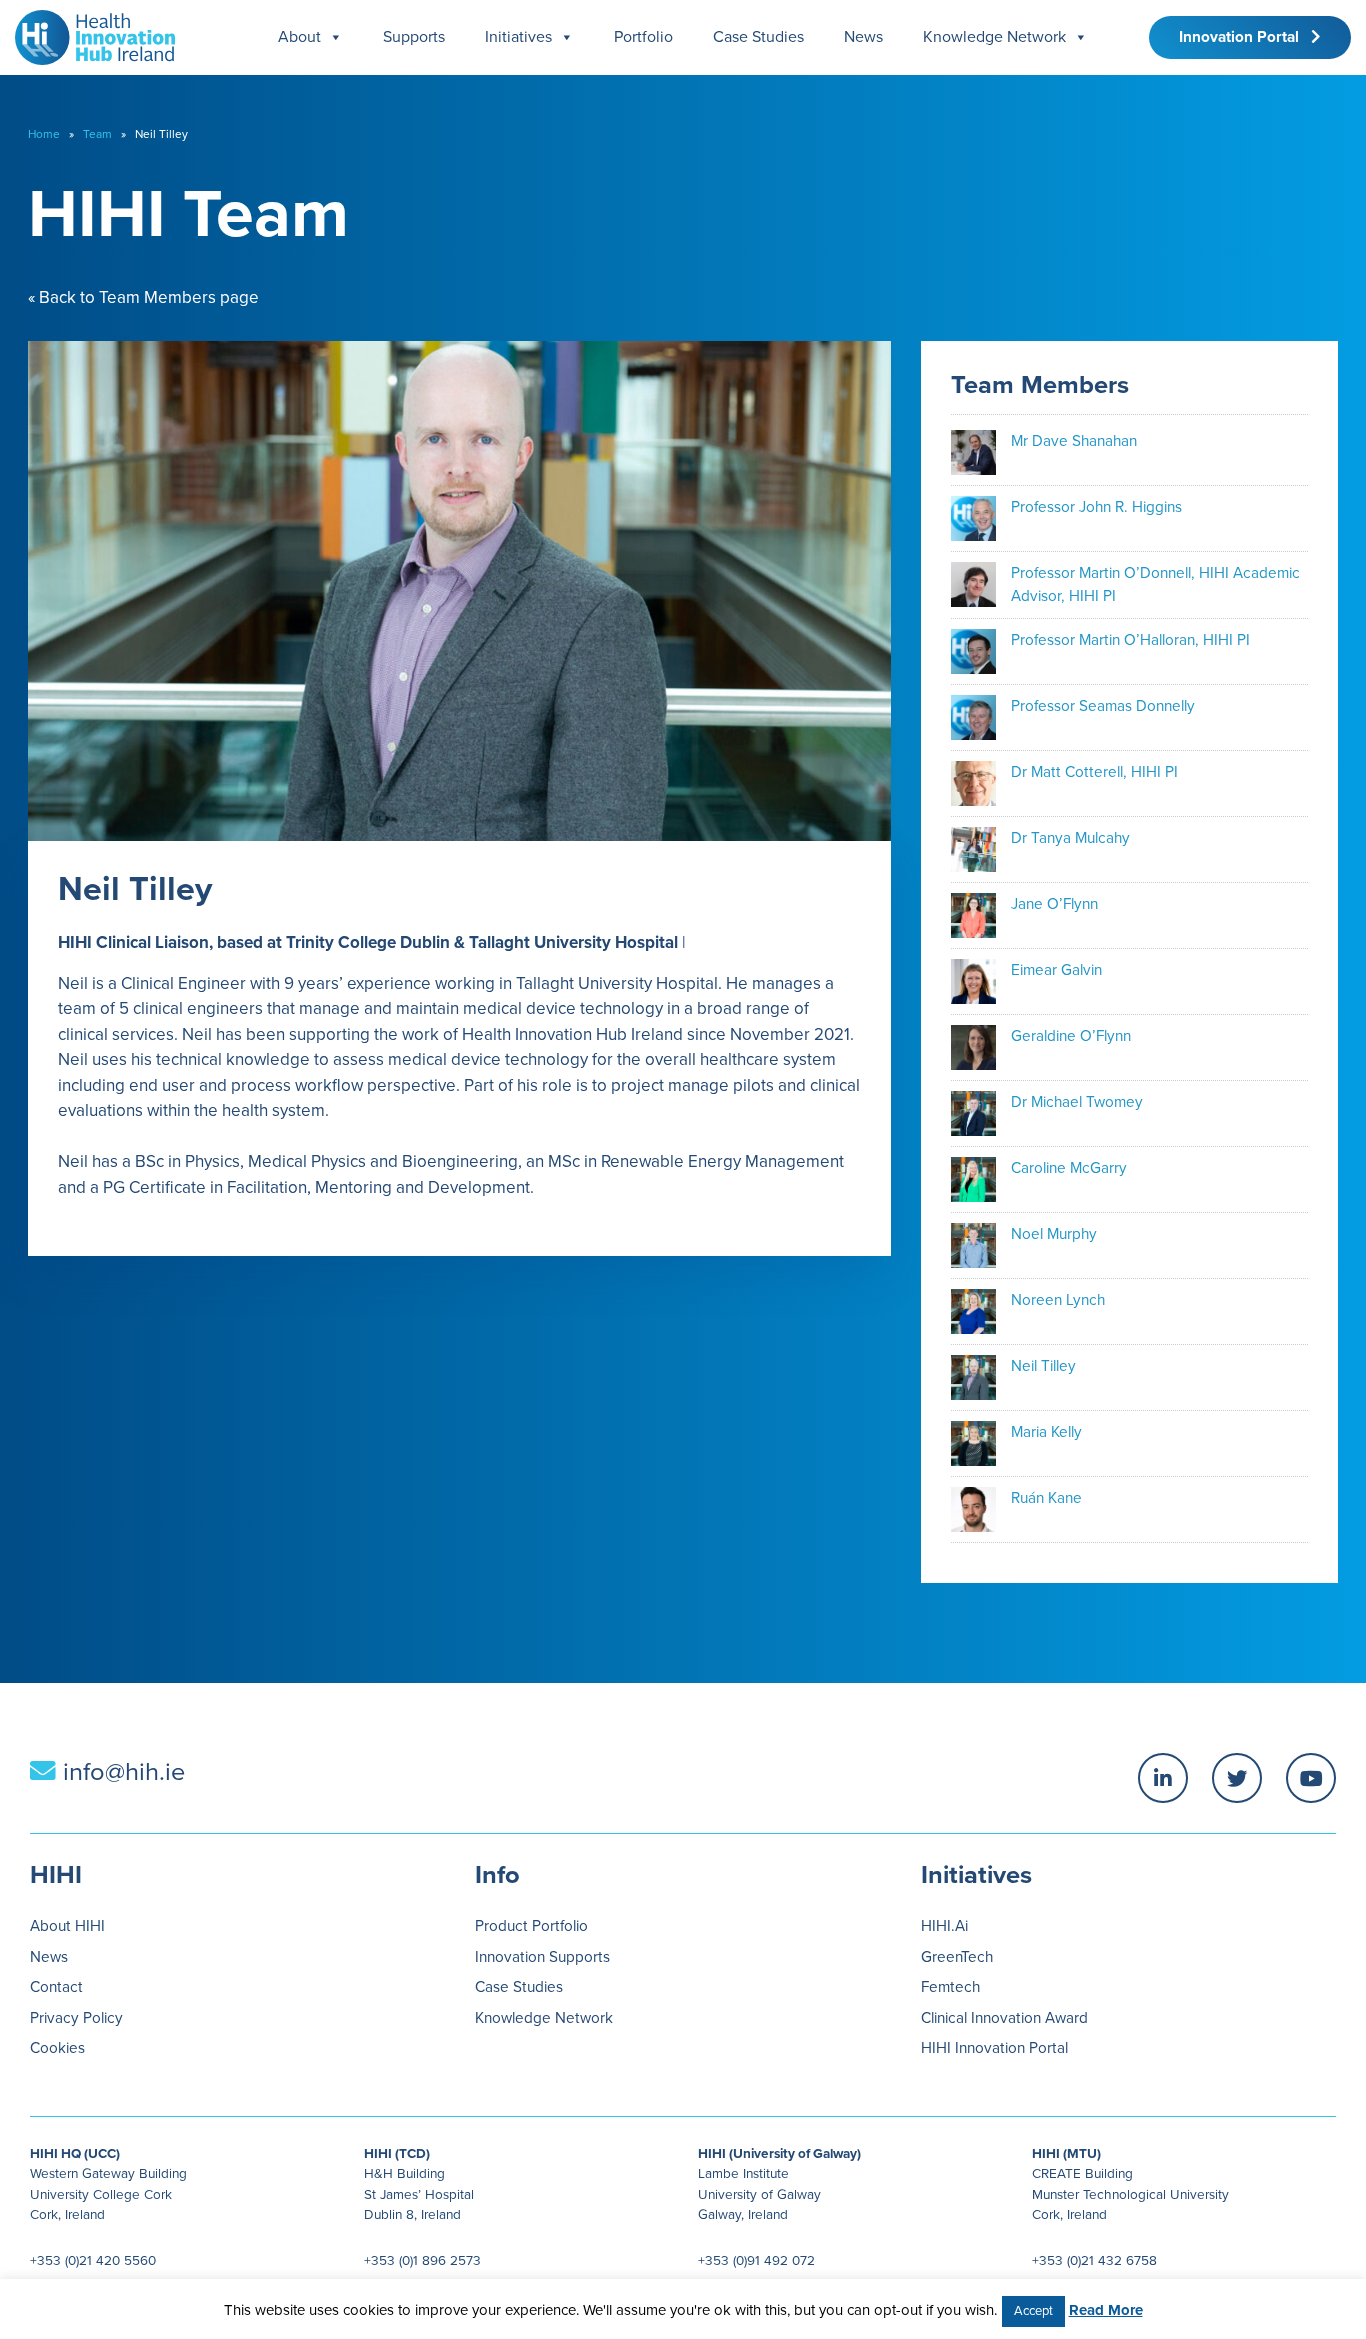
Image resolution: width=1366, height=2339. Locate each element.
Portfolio (643, 37)
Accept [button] (1033, 2311)
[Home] (87, 32)
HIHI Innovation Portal (994, 2048)
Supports (414, 37)
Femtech (950, 1987)
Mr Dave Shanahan (1074, 441)
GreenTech (957, 1957)
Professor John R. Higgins (1096, 507)
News (863, 37)
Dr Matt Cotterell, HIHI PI (1094, 772)
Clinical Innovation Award (1004, 2018)
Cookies (57, 2048)
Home (44, 134)
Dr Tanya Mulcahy (1070, 838)
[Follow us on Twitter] (1237, 1778)
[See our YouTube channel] (1311, 1778)
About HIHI (67, 1926)
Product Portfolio (531, 1926)
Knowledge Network (994, 37)
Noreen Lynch (1058, 1300)
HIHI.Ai (944, 1926)
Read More (1106, 2310)
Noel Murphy (1054, 1234)
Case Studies (758, 37)
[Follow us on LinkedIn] (1163, 1778)
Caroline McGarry (1069, 1168)
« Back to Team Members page (143, 297)
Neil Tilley (1043, 1366)
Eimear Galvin (1056, 970)
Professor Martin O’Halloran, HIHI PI (1130, 640)
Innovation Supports (542, 1957)
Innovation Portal (1245, 37)
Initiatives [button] (518, 37)
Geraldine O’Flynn (1071, 1036)
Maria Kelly (1046, 1432)
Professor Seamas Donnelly (1103, 706)
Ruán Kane (1046, 1498)
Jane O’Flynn (1054, 904)
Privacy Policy (76, 2018)
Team (97, 134)
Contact (56, 1987)
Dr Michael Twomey (1077, 1102)
